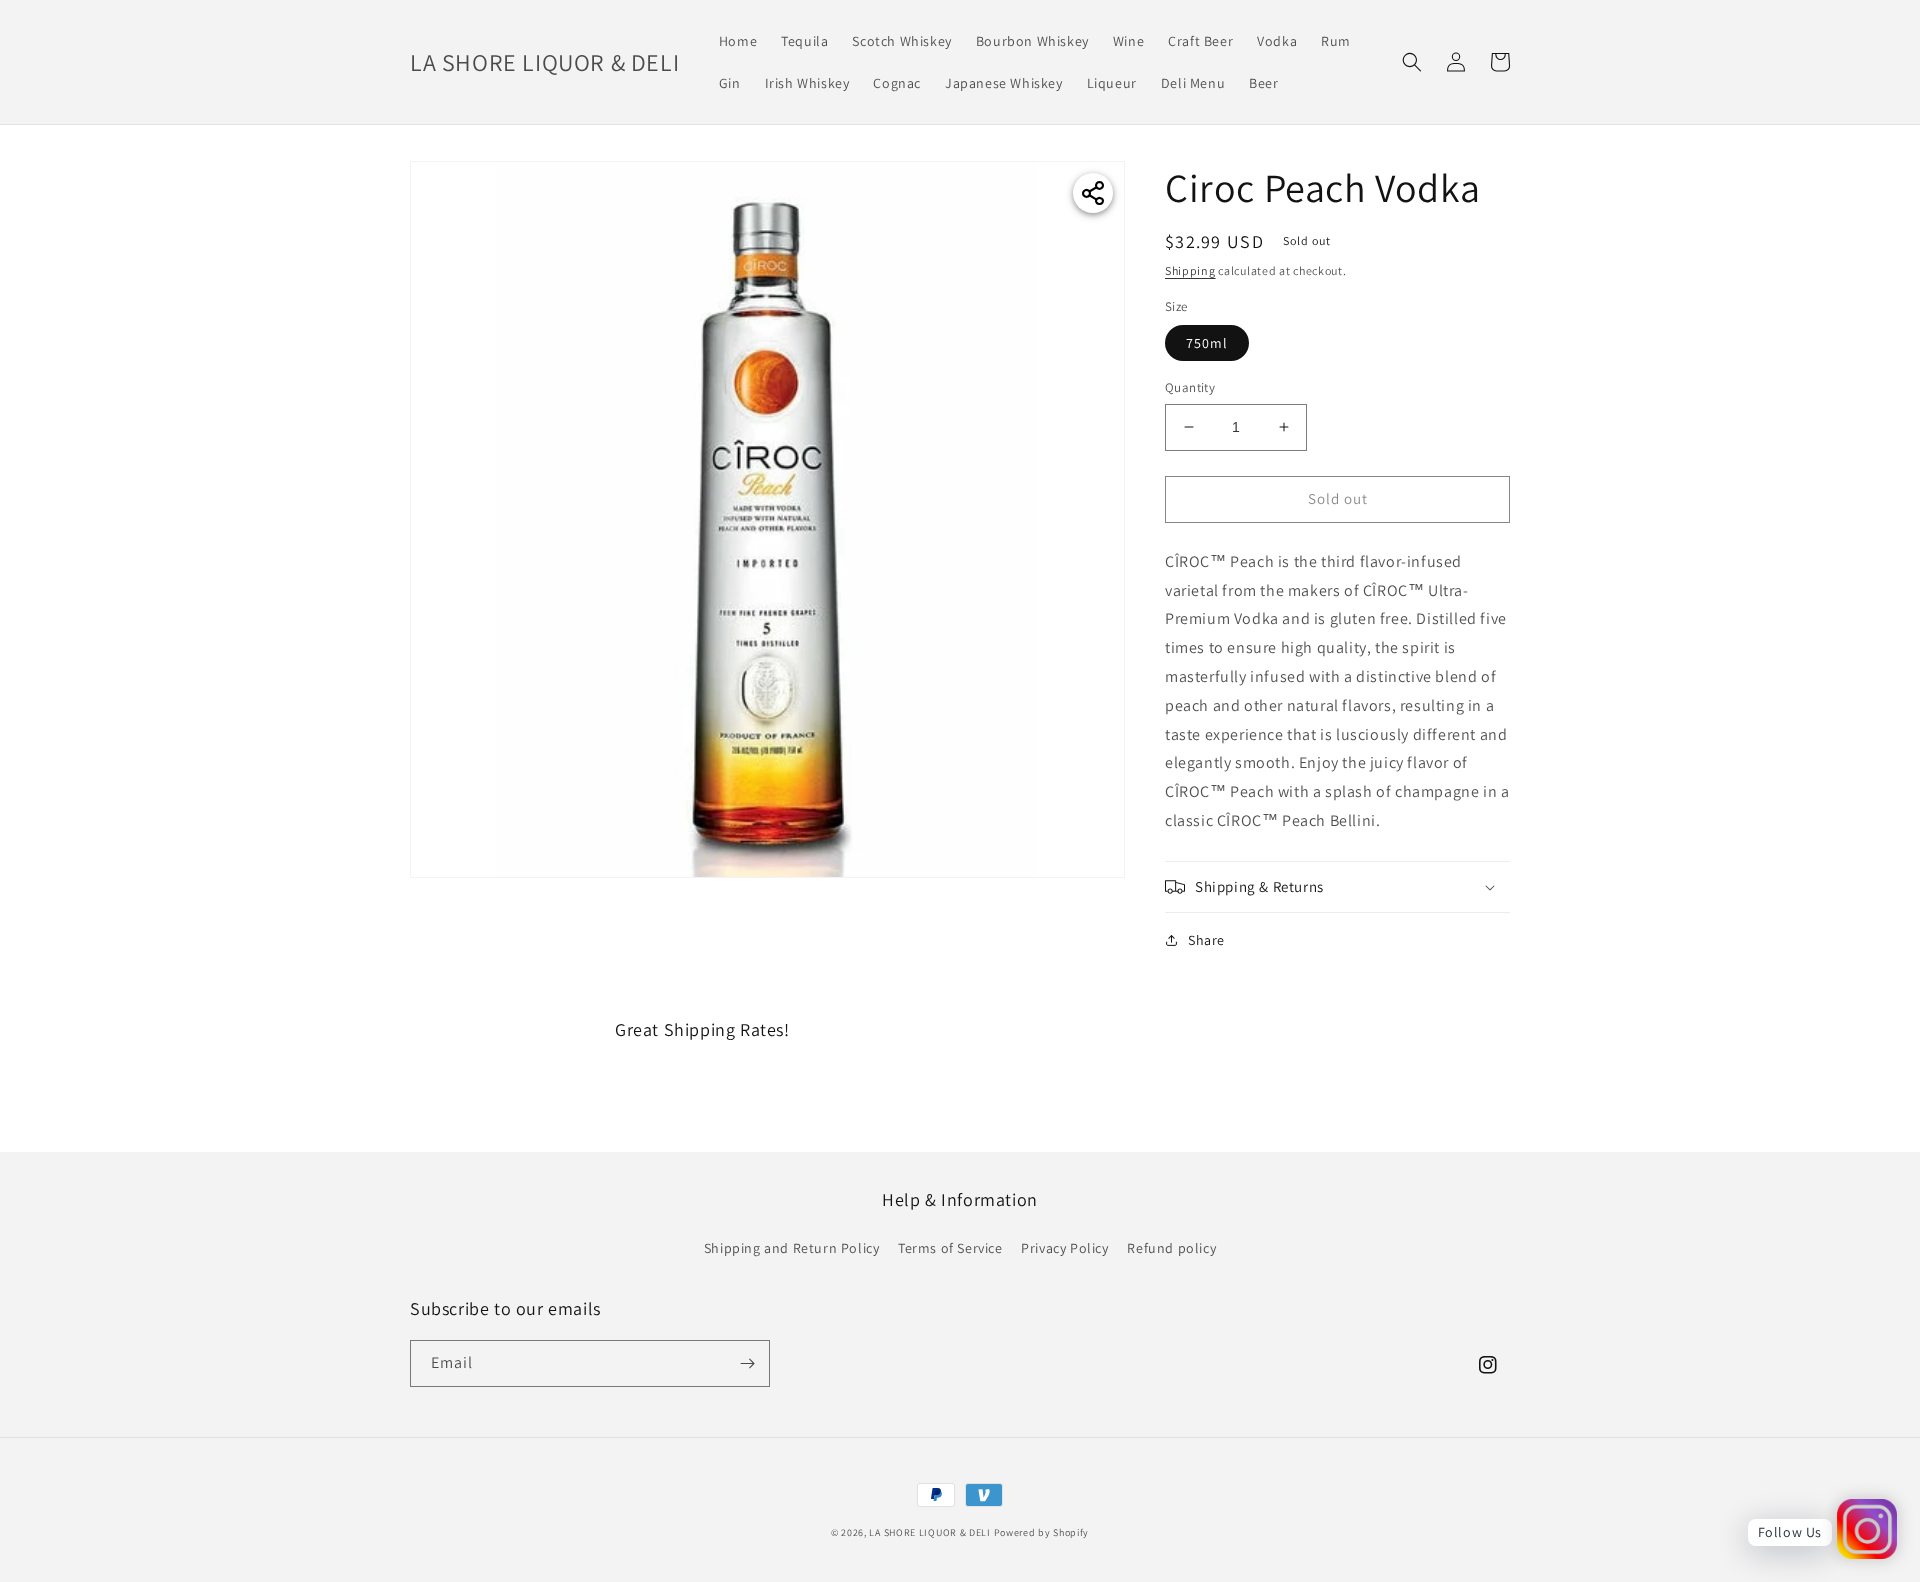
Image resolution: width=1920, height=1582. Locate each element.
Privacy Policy (1064, 1248)
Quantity (1190, 387)
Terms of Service (950, 1248)
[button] (1412, 62)
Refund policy (1171, 1248)
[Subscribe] (747, 1363)
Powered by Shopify (1042, 1532)
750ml (1207, 343)
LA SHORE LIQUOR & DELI (929, 1532)
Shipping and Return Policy (792, 1248)
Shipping (1190, 270)
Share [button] (1206, 940)
